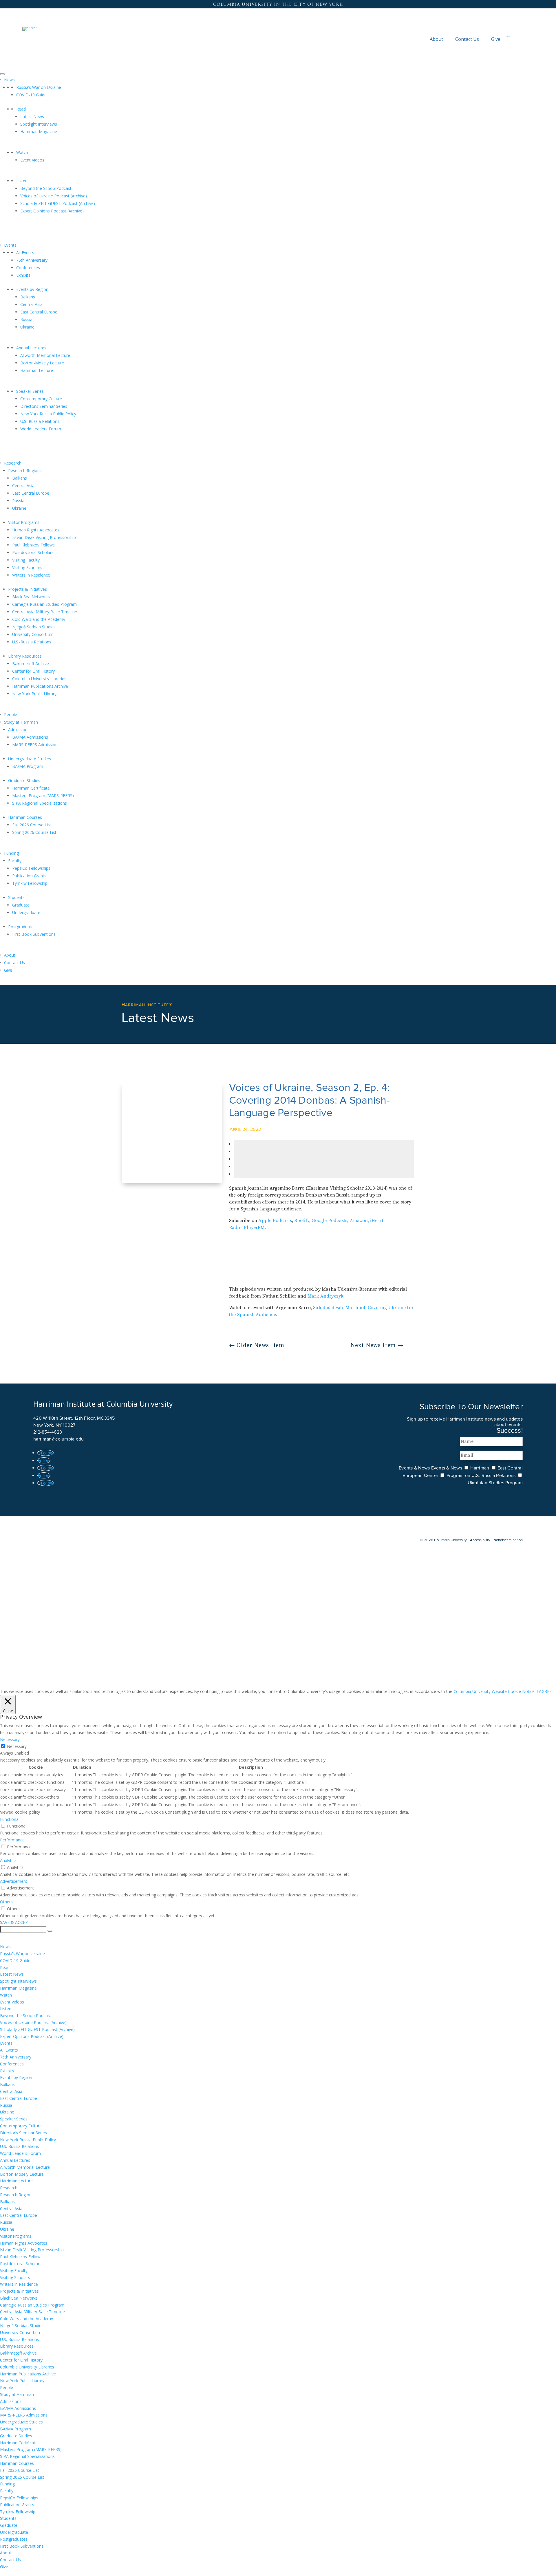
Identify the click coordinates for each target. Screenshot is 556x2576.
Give (496, 39)
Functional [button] (10, 1819)
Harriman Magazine (39, 132)
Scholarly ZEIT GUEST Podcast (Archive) (58, 203)
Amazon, (360, 1221)
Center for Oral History (33, 671)
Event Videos (32, 160)
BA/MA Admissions (30, 737)
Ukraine (27, 327)
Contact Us (467, 39)
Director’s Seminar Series (44, 406)
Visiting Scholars (27, 567)
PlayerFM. (255, 1228)
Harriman (480, 1468)
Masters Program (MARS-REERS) (43, 796)
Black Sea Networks (31, 597)
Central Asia (31, 304)
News (9, 80)
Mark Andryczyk (326, 1296)
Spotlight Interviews (39, 124)
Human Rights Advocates (36, 530)
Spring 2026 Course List (34, 832)
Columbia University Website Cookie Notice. (494, 1691)
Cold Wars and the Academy (39, 619)
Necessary (17, 1746)
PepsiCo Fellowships (31, 868)
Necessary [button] (10, 1739)
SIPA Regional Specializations (40, 803)
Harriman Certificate (31, 788)
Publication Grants (29, 876)
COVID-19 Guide (31, 95)
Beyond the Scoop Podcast (46, 188)
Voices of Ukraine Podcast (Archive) (54, 196)
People (11, 714)
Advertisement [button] (14, 1881)
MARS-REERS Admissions (36, 745)
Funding (11, 853)
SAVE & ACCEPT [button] (15, 1922)
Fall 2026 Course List (32, 825)
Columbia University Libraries (39, 679)
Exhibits (23, 275)
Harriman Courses (25, 817)
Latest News (32, 116)
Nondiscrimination (508, 1540)
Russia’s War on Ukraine (39, 87)
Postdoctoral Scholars (33, 552)
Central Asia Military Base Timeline (45, 612)
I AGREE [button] (544, 1691)
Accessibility (480, 1540)
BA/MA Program (28, 766)
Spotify (302, 1221)
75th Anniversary (32, 260)
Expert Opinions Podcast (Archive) (52, 211)
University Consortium (33, 634)
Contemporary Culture (41, 399)
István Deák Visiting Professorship (44, 537)
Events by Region (32, 289)
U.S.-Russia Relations (40, 421)
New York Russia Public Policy (48, 414)
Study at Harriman (21, 722)
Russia (26, 319)
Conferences (28, 268)
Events (10, 245)
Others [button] (6, 1902)
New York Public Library (34, 694)
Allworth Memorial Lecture (45, 355)
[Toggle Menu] (2, 74)
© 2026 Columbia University (443, 1540)
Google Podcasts (329, 1221)
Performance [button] (12, 1840)
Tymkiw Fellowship (30, 883)
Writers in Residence (31, 575)
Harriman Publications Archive (40, 686)
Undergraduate (26, 912)
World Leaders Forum (41, 429)
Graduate (21, 905)
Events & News (414, 1468)
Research (13, 463)
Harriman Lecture (37, 370)
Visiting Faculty (26, 560)
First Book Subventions (34, 934)
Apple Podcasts (275, 1221)
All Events (25, 253)
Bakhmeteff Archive (31, 664)
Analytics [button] (8, 1860)
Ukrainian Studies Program (495, 1483)
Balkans (28, 297)
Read (21, 109)
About (436, 39)
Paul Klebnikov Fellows (33, 545)
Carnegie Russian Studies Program (44, 604)
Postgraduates (22, 927)
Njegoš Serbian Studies (34, 627)
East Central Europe (39, 312)
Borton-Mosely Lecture (42, 363)
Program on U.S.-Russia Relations (481, 1476)
